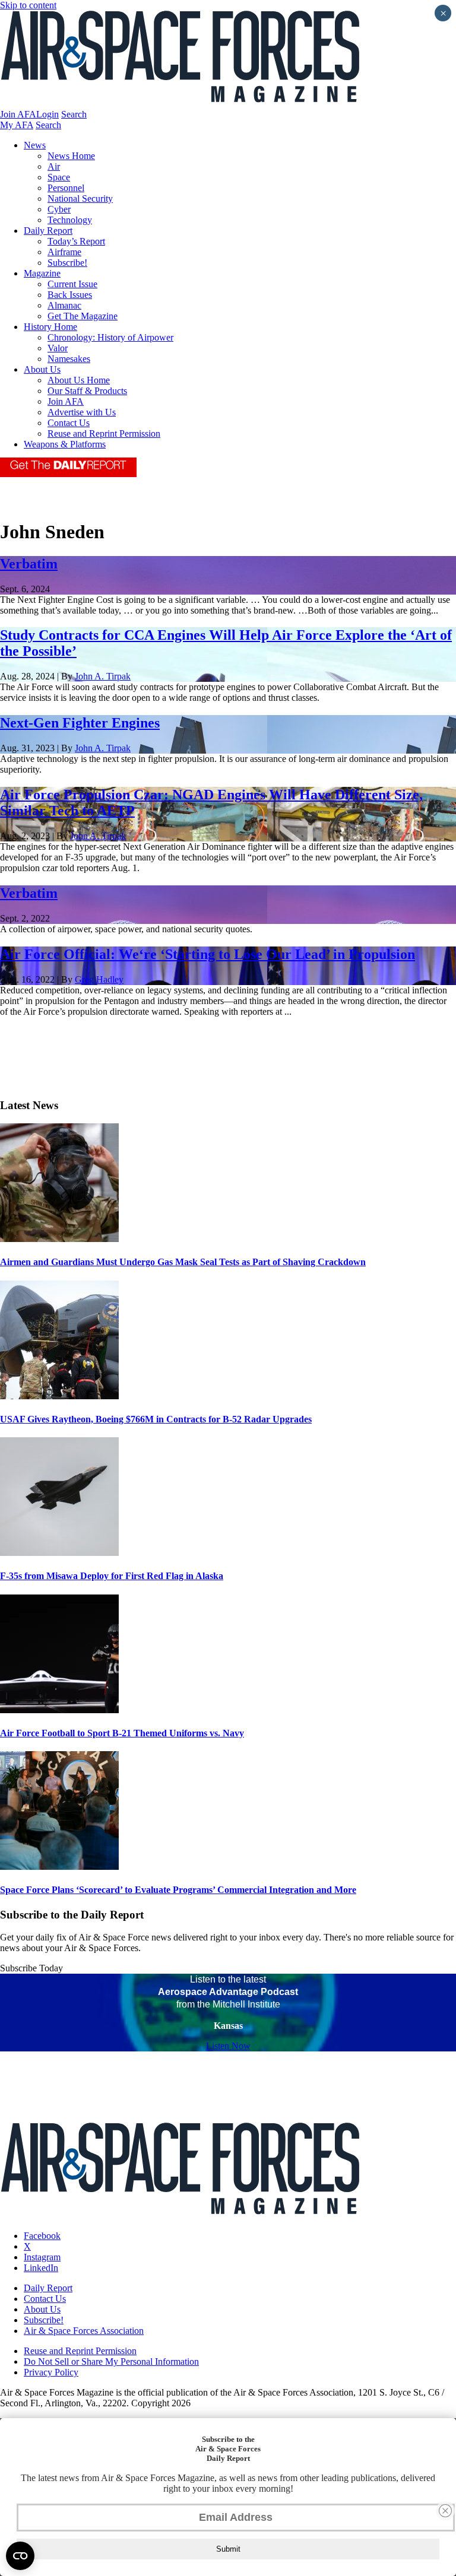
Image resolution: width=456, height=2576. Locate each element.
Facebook (42, 2236)
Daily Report (48, 231)
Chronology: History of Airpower (110, 337)
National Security (80, 198)
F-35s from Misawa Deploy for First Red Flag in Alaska (112, 1576)
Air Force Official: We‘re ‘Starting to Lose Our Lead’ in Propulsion (208, 954)
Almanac (64, 305)
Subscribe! (67, 263)
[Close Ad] (445, 2511)
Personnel (66, 188)
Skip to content (28, 5)
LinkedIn (41, 2268)
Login (47, 114)
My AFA (17, 125)
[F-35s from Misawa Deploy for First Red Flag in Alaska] (59, 1553)
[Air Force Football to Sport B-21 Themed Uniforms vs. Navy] (59, 1710)
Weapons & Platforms (65, 444)
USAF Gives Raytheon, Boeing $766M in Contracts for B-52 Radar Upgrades (156, 1419)
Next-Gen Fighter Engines (80, 723)
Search (74, 114)
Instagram (42, 2257)
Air (54, 166)
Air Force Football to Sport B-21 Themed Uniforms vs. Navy (122, 1733)
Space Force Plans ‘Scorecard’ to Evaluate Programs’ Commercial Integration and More (178, 1890)
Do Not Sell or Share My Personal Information (111, 2361)
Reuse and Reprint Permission (104, 433)
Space (59, 177)
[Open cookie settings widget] (20, 2556)
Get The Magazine (83, 316)
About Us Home (79, 380)
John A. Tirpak (103, 676)
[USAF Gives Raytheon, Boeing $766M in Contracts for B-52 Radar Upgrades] (59, 1396)
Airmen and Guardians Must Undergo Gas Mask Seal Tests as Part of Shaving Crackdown (183, 1262)
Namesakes (69, 359)
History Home (50, 327)
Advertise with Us (82, 412)
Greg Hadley (99, 979)
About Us (42, 369)
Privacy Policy (51, 2372)
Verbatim (29, 564)
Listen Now (228, 2046)
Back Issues (70, 295)
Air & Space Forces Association (84, 2331)
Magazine (42, 273)
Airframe (64, 252)
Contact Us (69, 423)
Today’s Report (76, 241)
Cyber (59, 209)
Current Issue (72, 284)
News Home (71, 156)
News (35, 145)
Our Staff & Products (87, 391)
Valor (58, 348)
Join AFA (18, 114)
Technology (70, 220)
